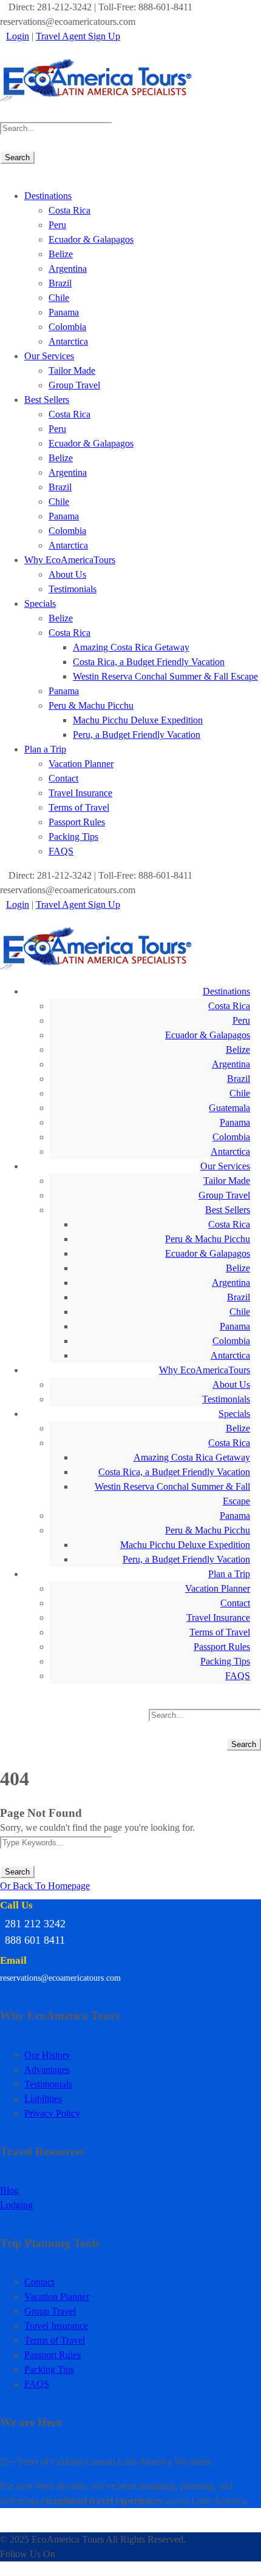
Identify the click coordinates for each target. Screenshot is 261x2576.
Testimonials (73, 589)
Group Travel (74, 385)
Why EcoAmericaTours (70, 560)
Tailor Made (72, 370)
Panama (64, 312)
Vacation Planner (81, 764)
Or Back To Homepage (45, 1886)
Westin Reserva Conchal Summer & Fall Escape (165, 676)
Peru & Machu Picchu (91, 705)
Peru (57, 225)
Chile (59, 298)
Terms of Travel (79, 807)
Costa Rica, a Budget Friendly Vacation (149, 662)
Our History (47, 2055)
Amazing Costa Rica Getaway (131, 647)
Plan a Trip (45, 749)
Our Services (49, 356)
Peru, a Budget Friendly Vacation (137, 735)
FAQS (61, 851)
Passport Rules (77, 822)
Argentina (68, 269)
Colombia (67, 327)
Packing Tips (73, 837)
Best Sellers (47, 400)
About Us (67, 574)
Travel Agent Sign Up (78, 36)
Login (18, 36)
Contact (63, 778)
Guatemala (229, 1108)
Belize (61, 254)
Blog (9, 2190)
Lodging (16, 2205)
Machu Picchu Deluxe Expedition (138, 720)
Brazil (60, 283)
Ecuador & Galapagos (91, 239)
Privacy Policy (52, 2113)
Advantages (47, 2070)
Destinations (48, 196)
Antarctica (68, 341)
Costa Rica (69, 210)
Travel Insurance (80, 793)
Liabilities (43, 2099)
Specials (40, 603)
